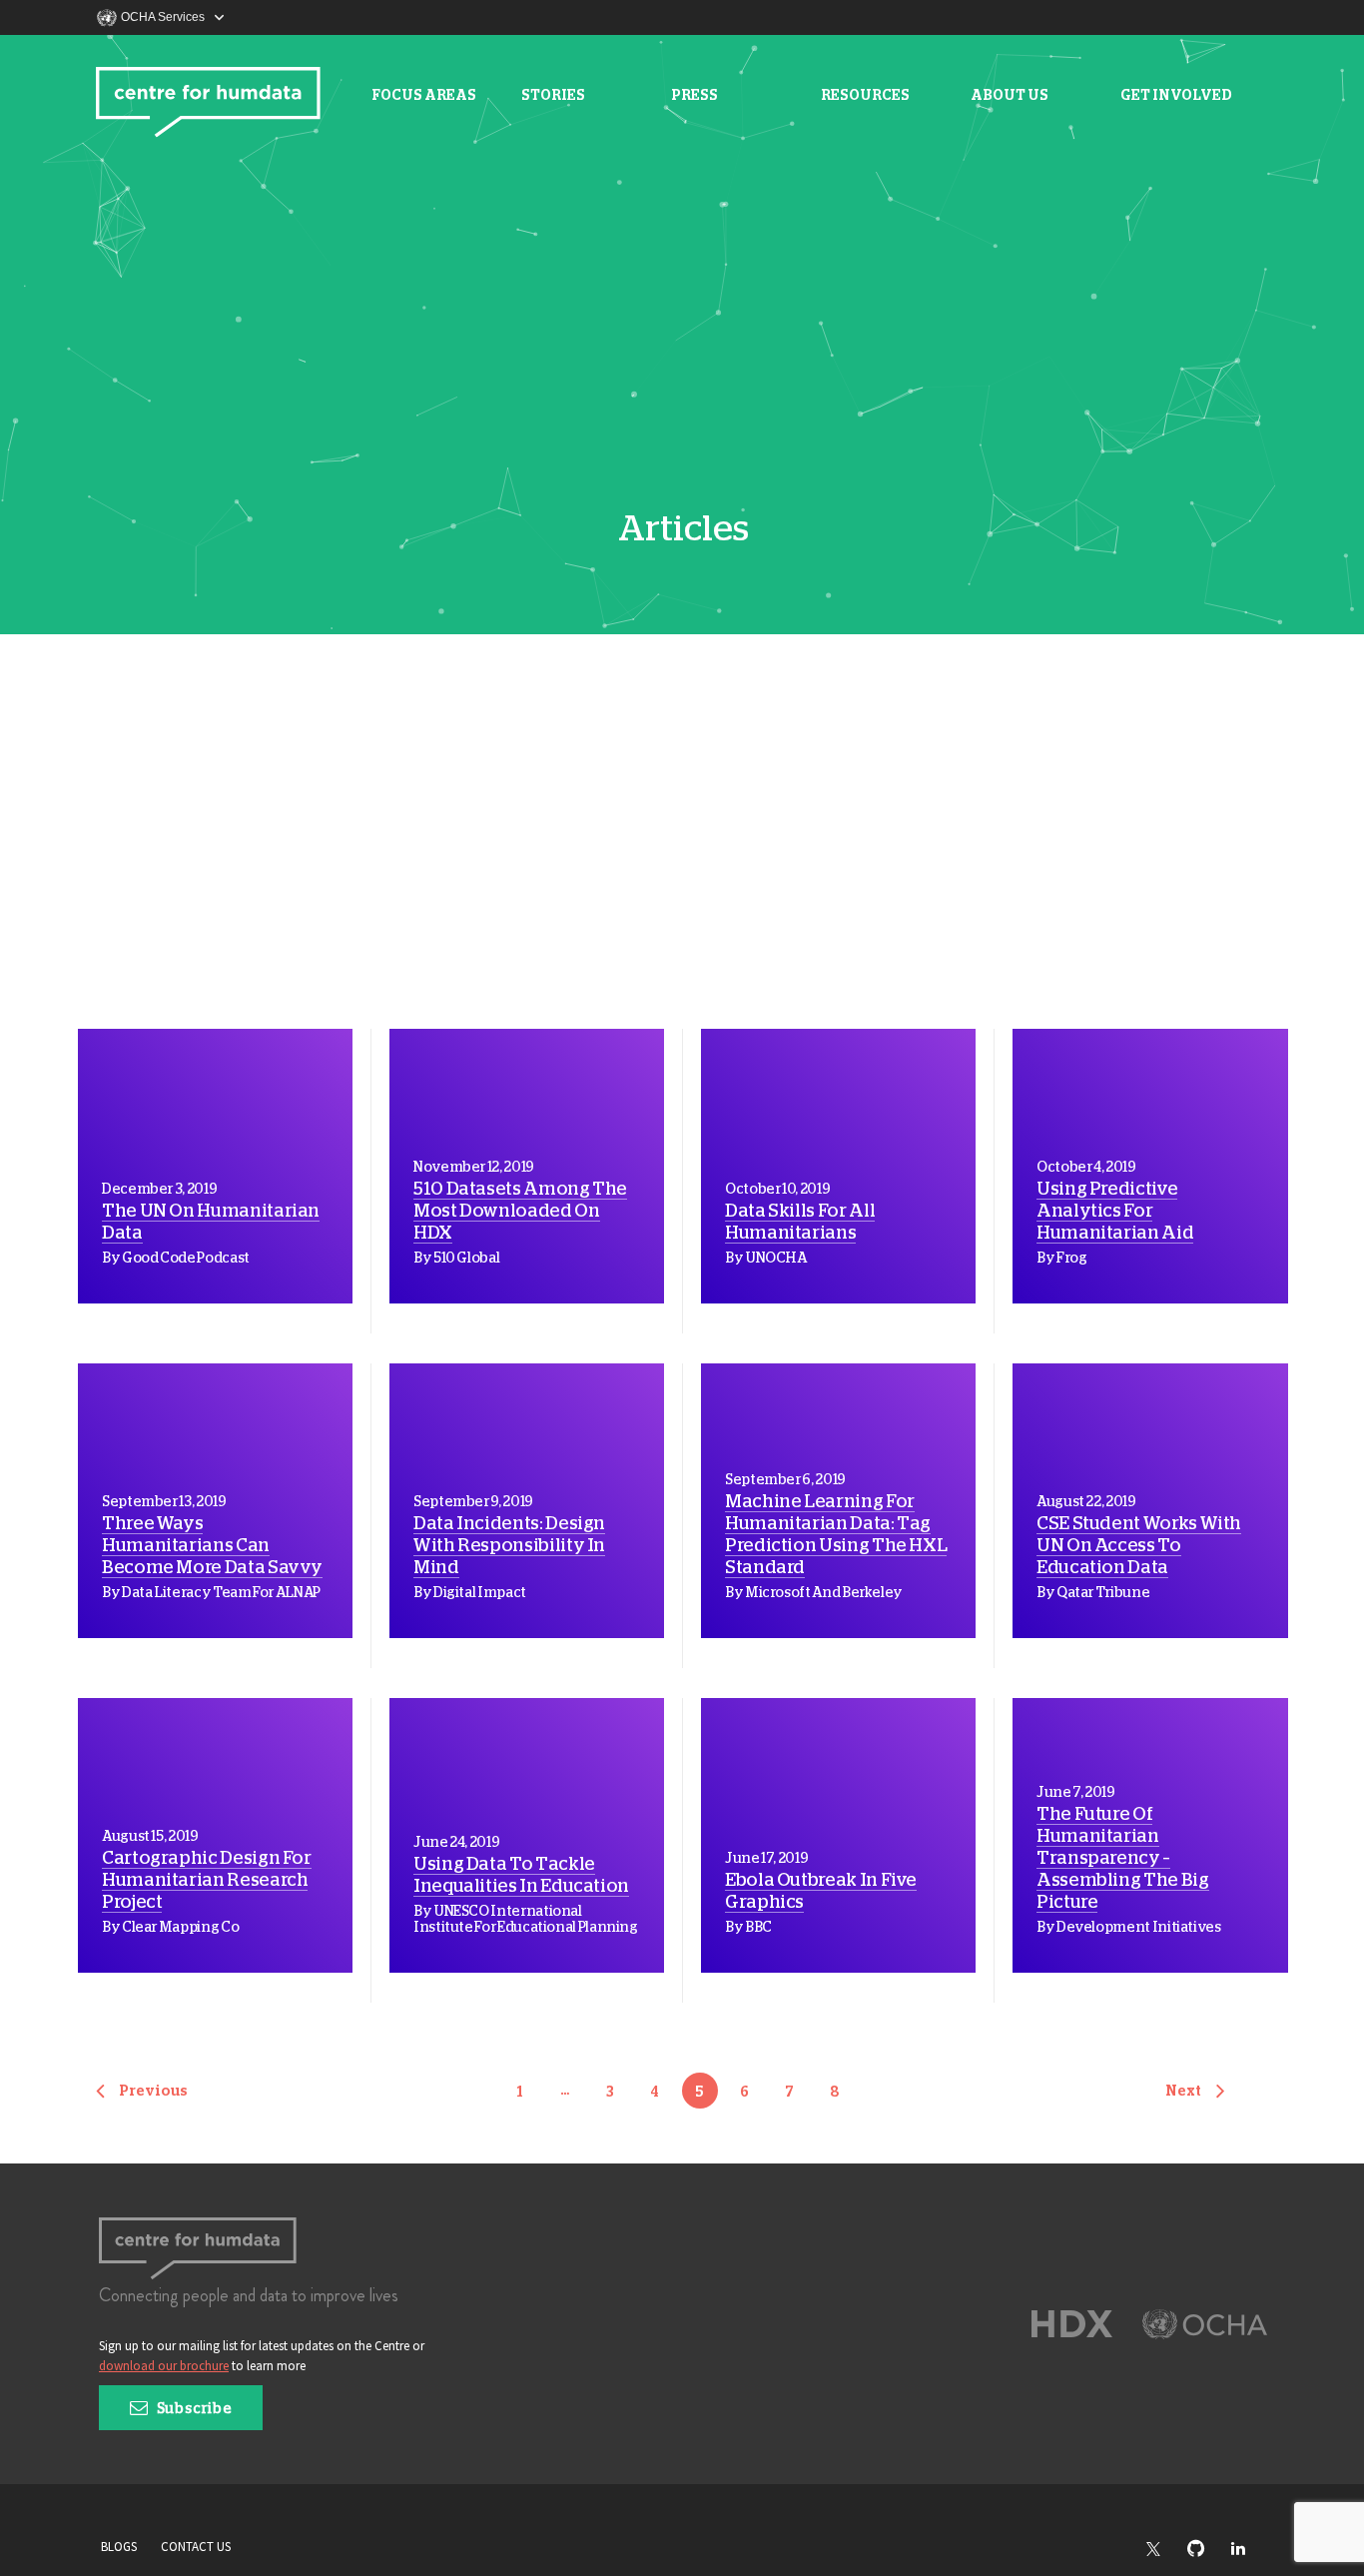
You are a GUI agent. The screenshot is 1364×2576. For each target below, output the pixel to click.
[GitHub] (1206, 2550)
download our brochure (164, 2366)
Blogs (119, 2547)
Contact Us (196, 2547)
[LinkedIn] (1248, 2550)
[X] (1163, 2550)
